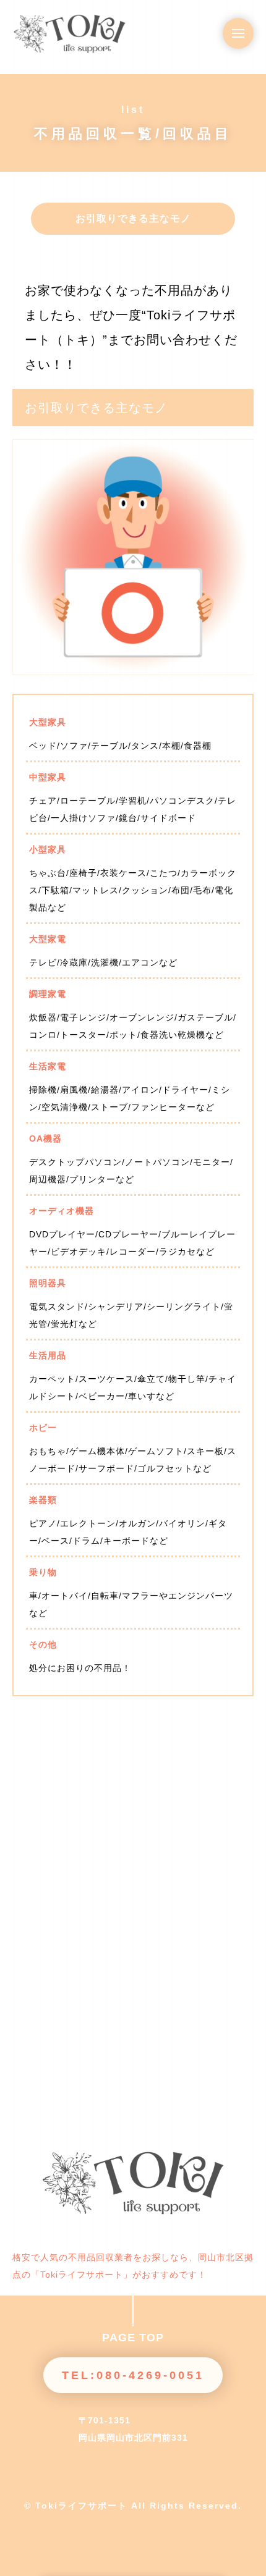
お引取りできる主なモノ (133, 218)
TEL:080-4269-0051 (133, 2375)
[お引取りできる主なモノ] (133, 665)
